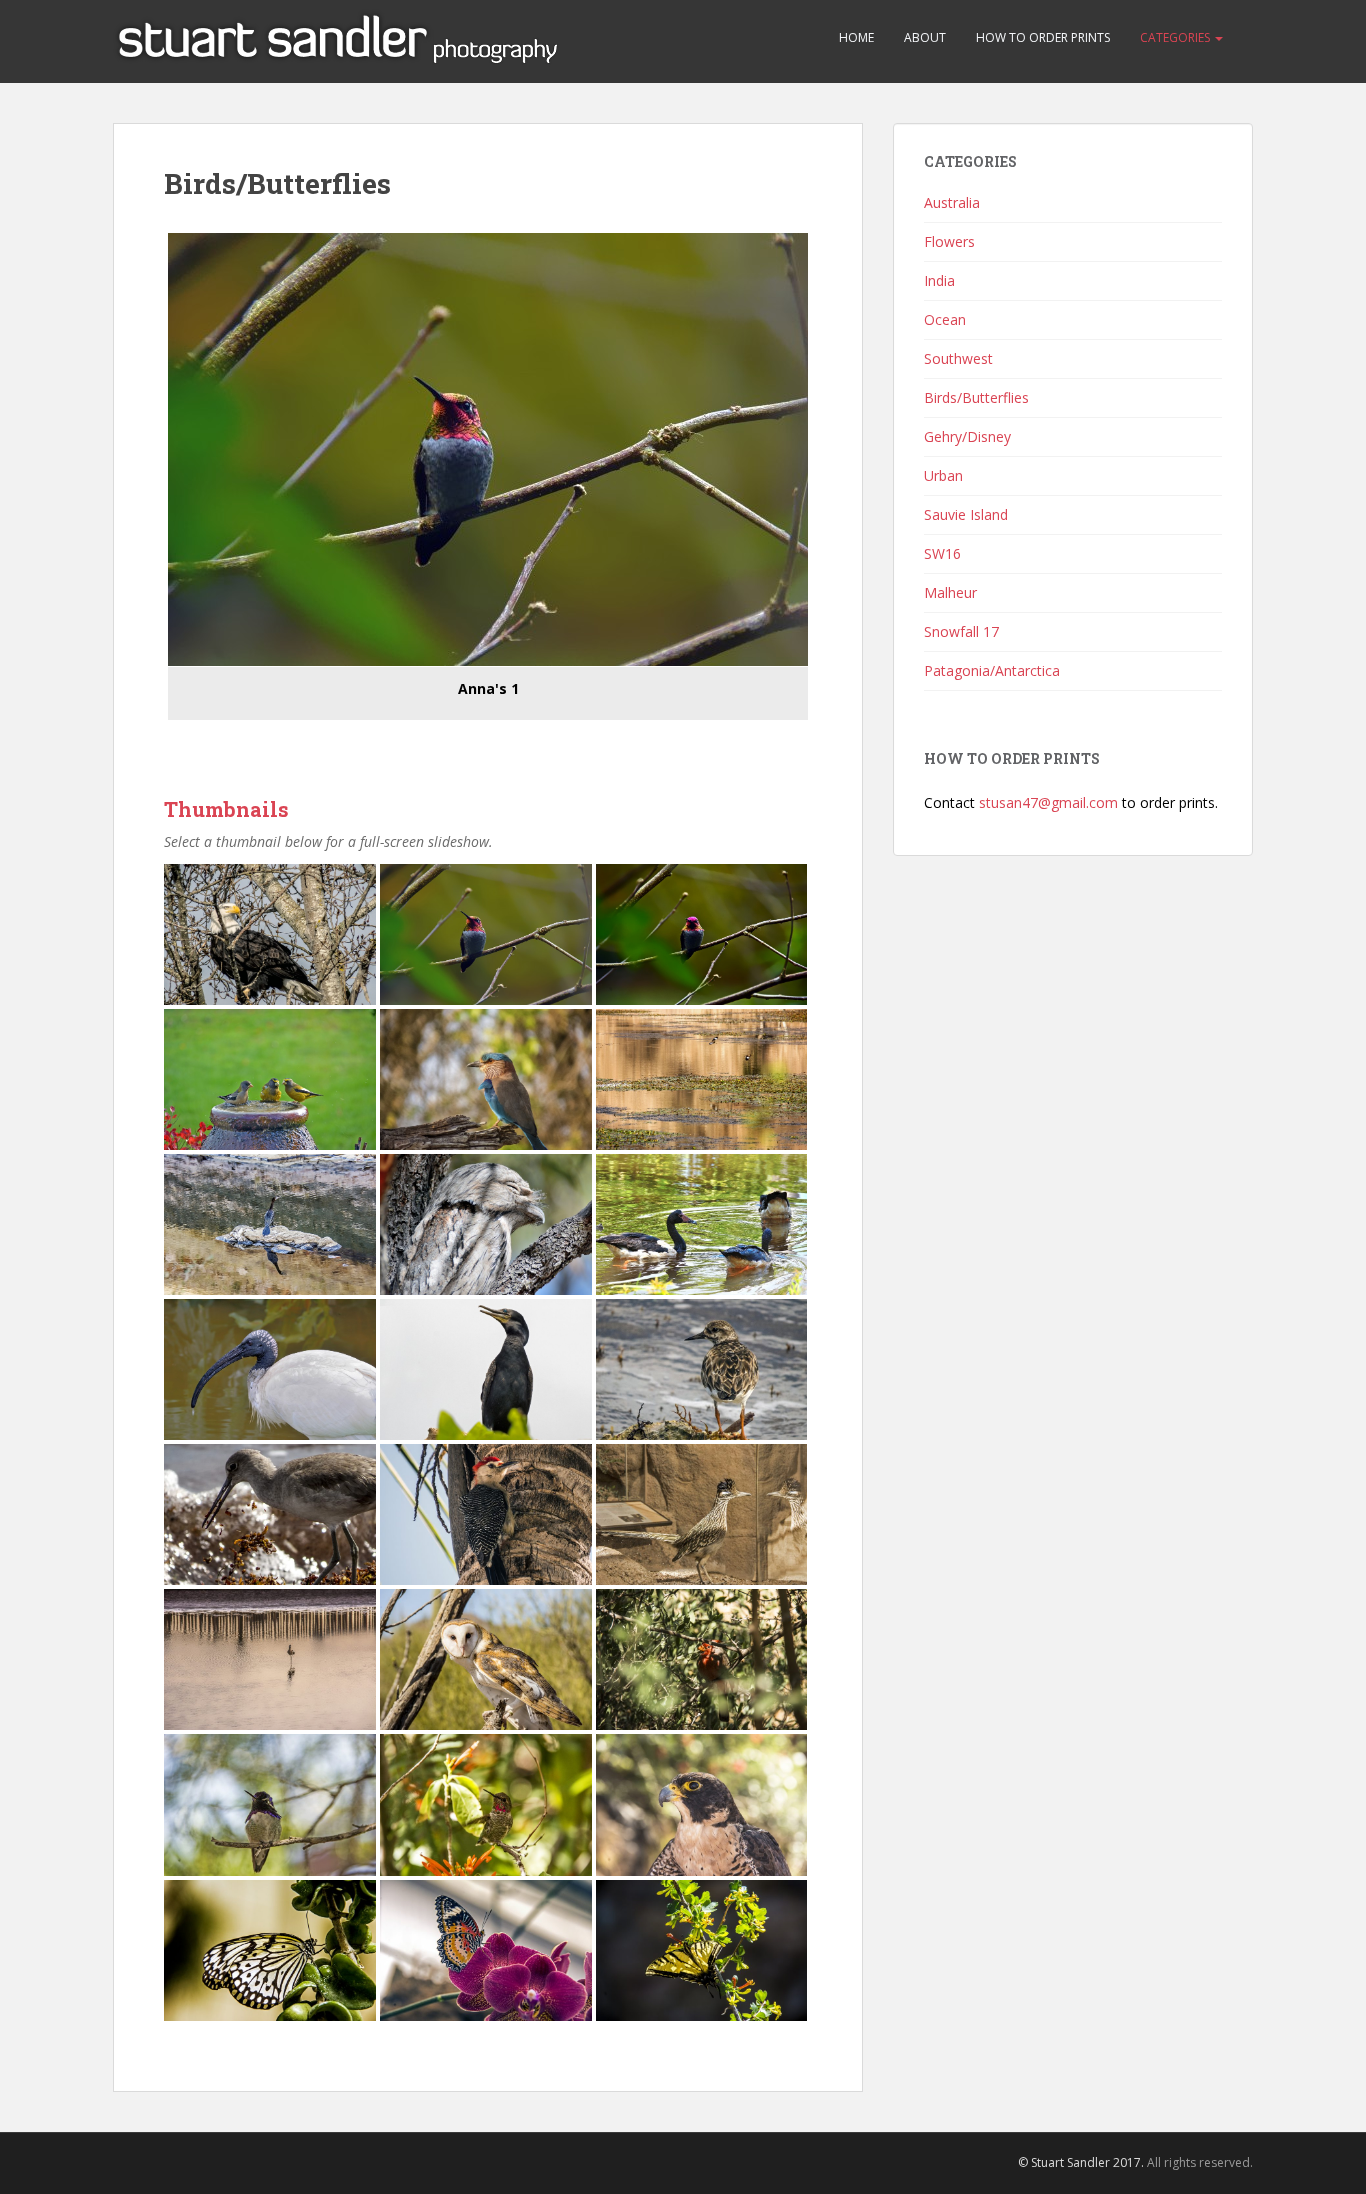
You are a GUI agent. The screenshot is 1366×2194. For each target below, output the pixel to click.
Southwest (958, 358)
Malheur (950, 592)
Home (856, 37)
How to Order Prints (1043, 37)
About (925, 37)
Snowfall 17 (961, 631)
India (939, 280)
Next (838, 459)
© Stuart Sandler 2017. (1081, 2162)
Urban (943, 475)
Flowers (949, 241)
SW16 (942, 553)
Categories (1176, 37)
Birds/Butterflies (976, 397)
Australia (952, 202)
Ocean (945, 319)
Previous (138, 459)
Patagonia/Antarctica (992, 670)
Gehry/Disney (967, 436)
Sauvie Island (966, 514)
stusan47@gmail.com (1048, 802)
